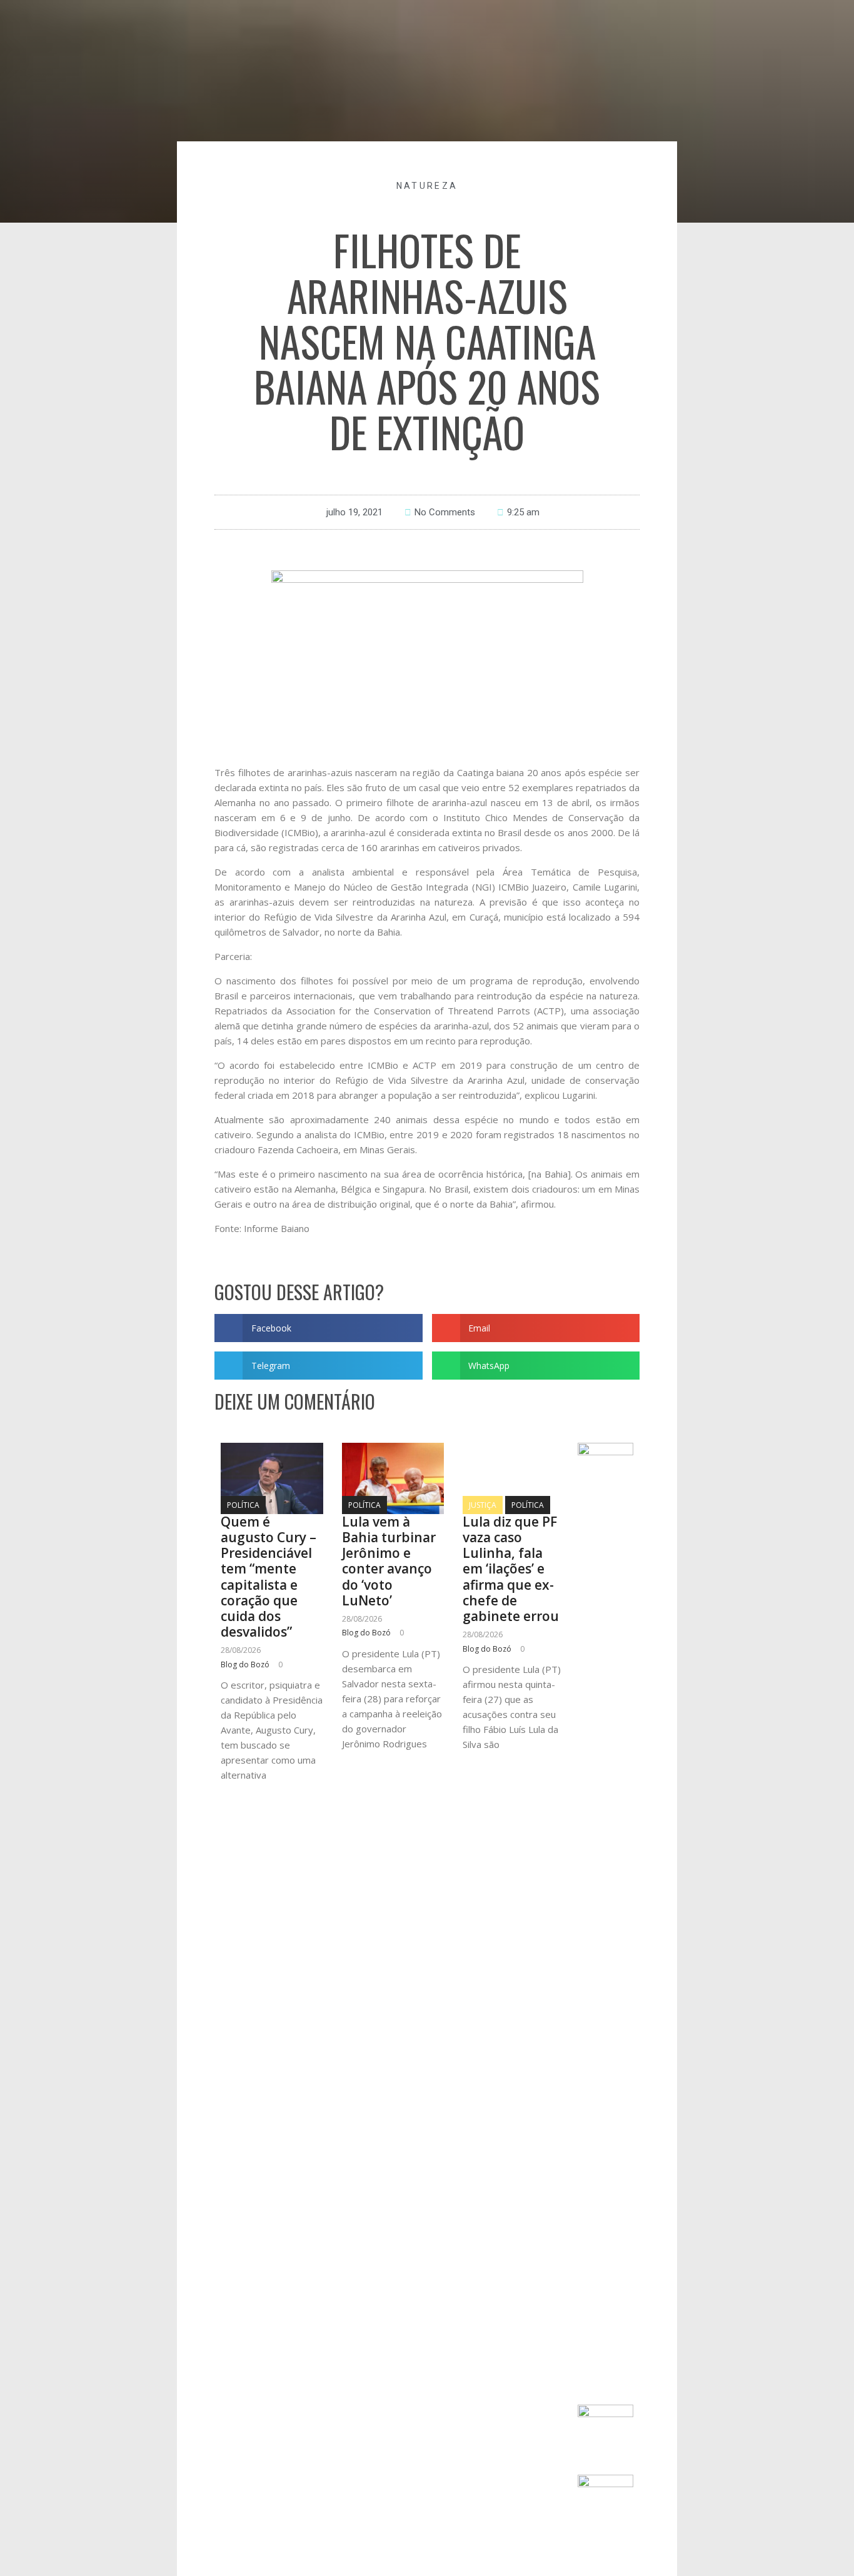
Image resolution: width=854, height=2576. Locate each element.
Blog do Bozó (245, 1664)
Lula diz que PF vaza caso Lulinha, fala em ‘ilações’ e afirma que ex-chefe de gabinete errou (511, 1569)
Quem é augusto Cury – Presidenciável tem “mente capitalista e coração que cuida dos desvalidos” (269, 1577)
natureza (427, 186)
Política (243, 1505)
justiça (483, 1505)
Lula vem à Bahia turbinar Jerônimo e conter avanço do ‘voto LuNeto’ (389, 1561)
